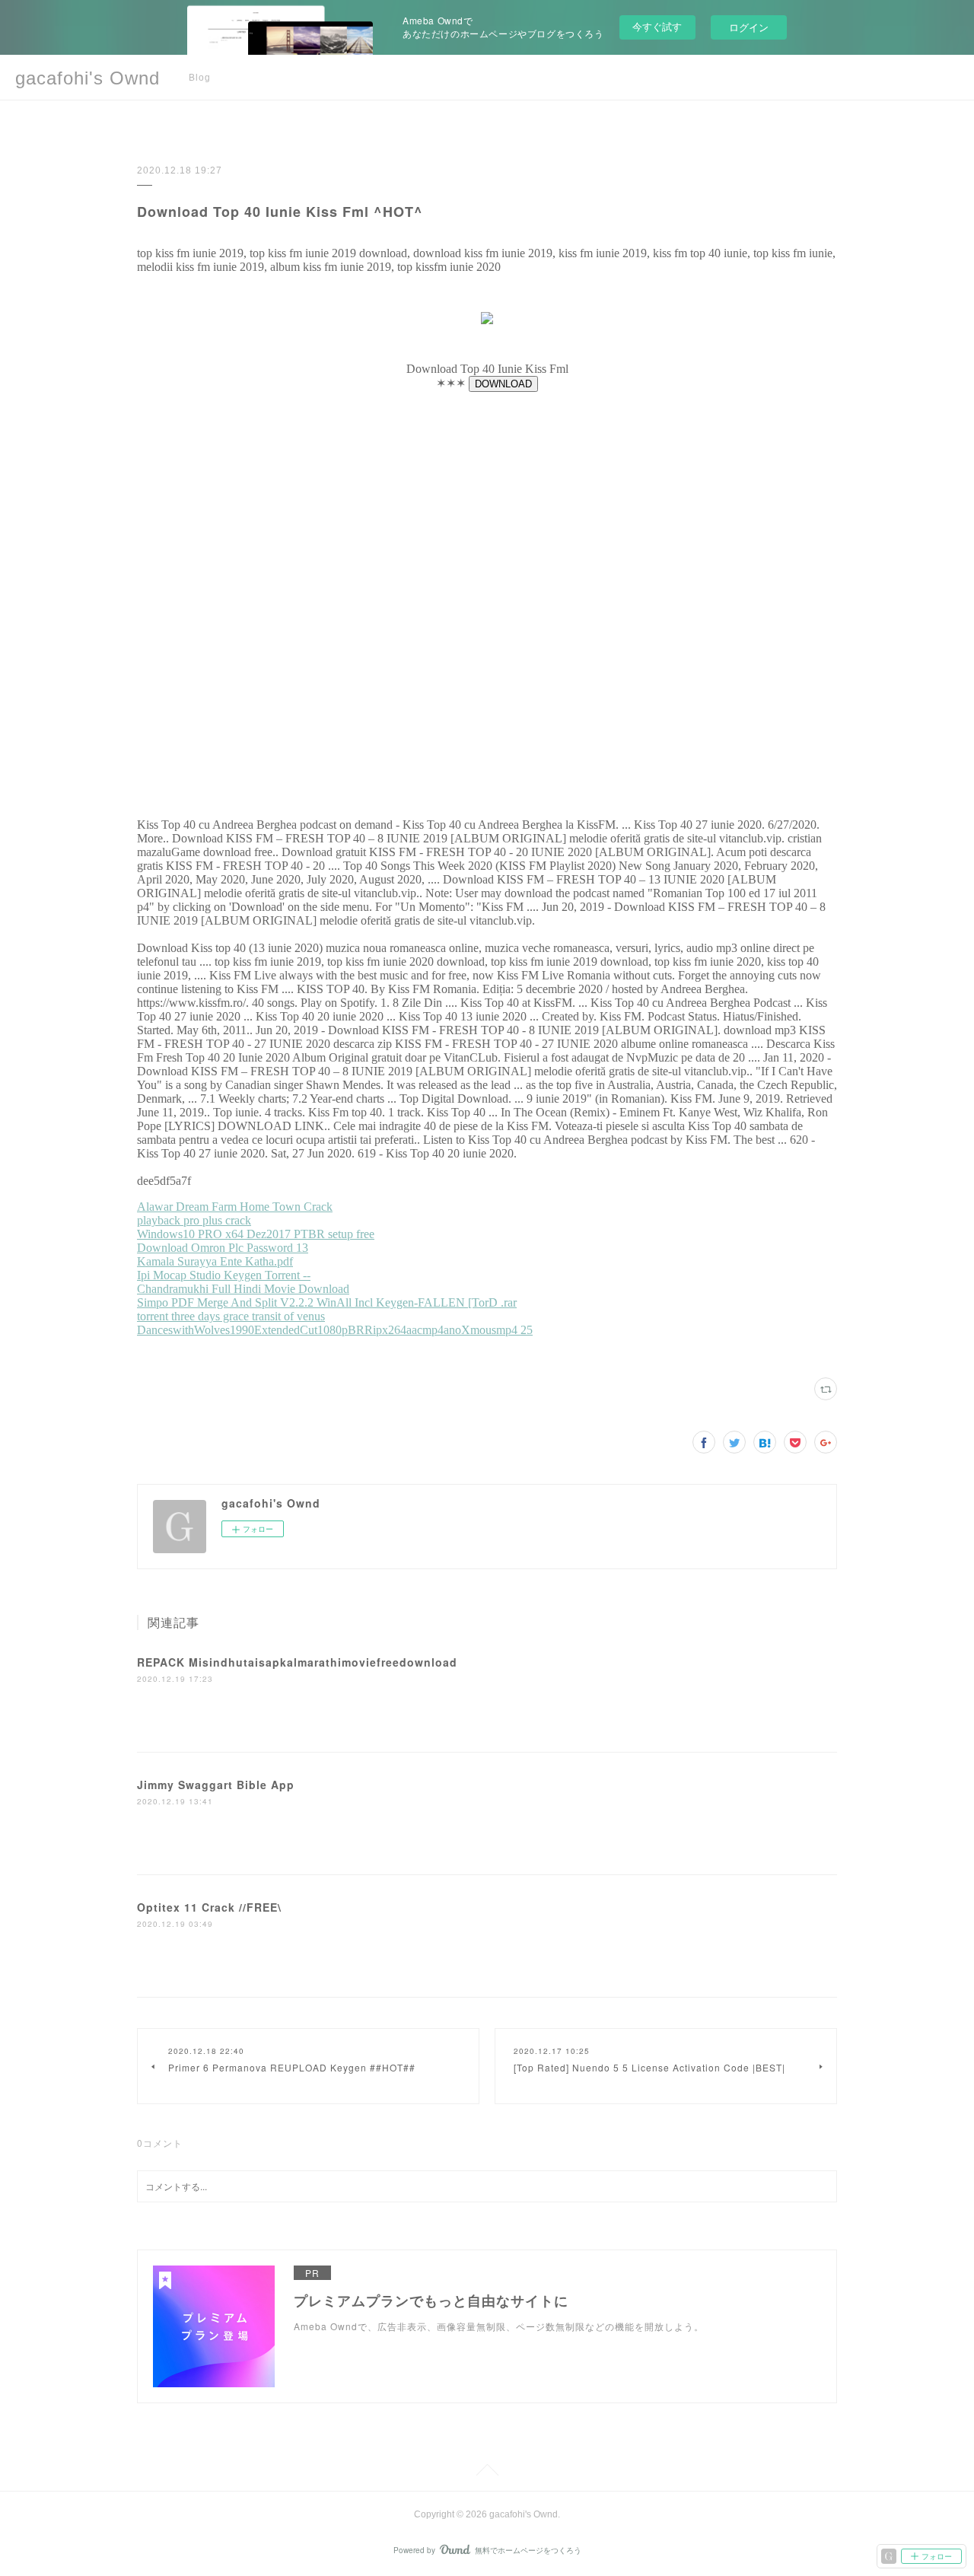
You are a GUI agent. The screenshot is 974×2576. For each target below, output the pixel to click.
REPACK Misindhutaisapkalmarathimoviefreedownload (297, 1662)
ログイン (749, 27)
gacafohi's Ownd (88, 78)
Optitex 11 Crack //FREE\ (209, 1907)
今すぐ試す (657, 26)
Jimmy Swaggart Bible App (216, 1785)
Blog (200, 78)
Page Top (487, 2473)
